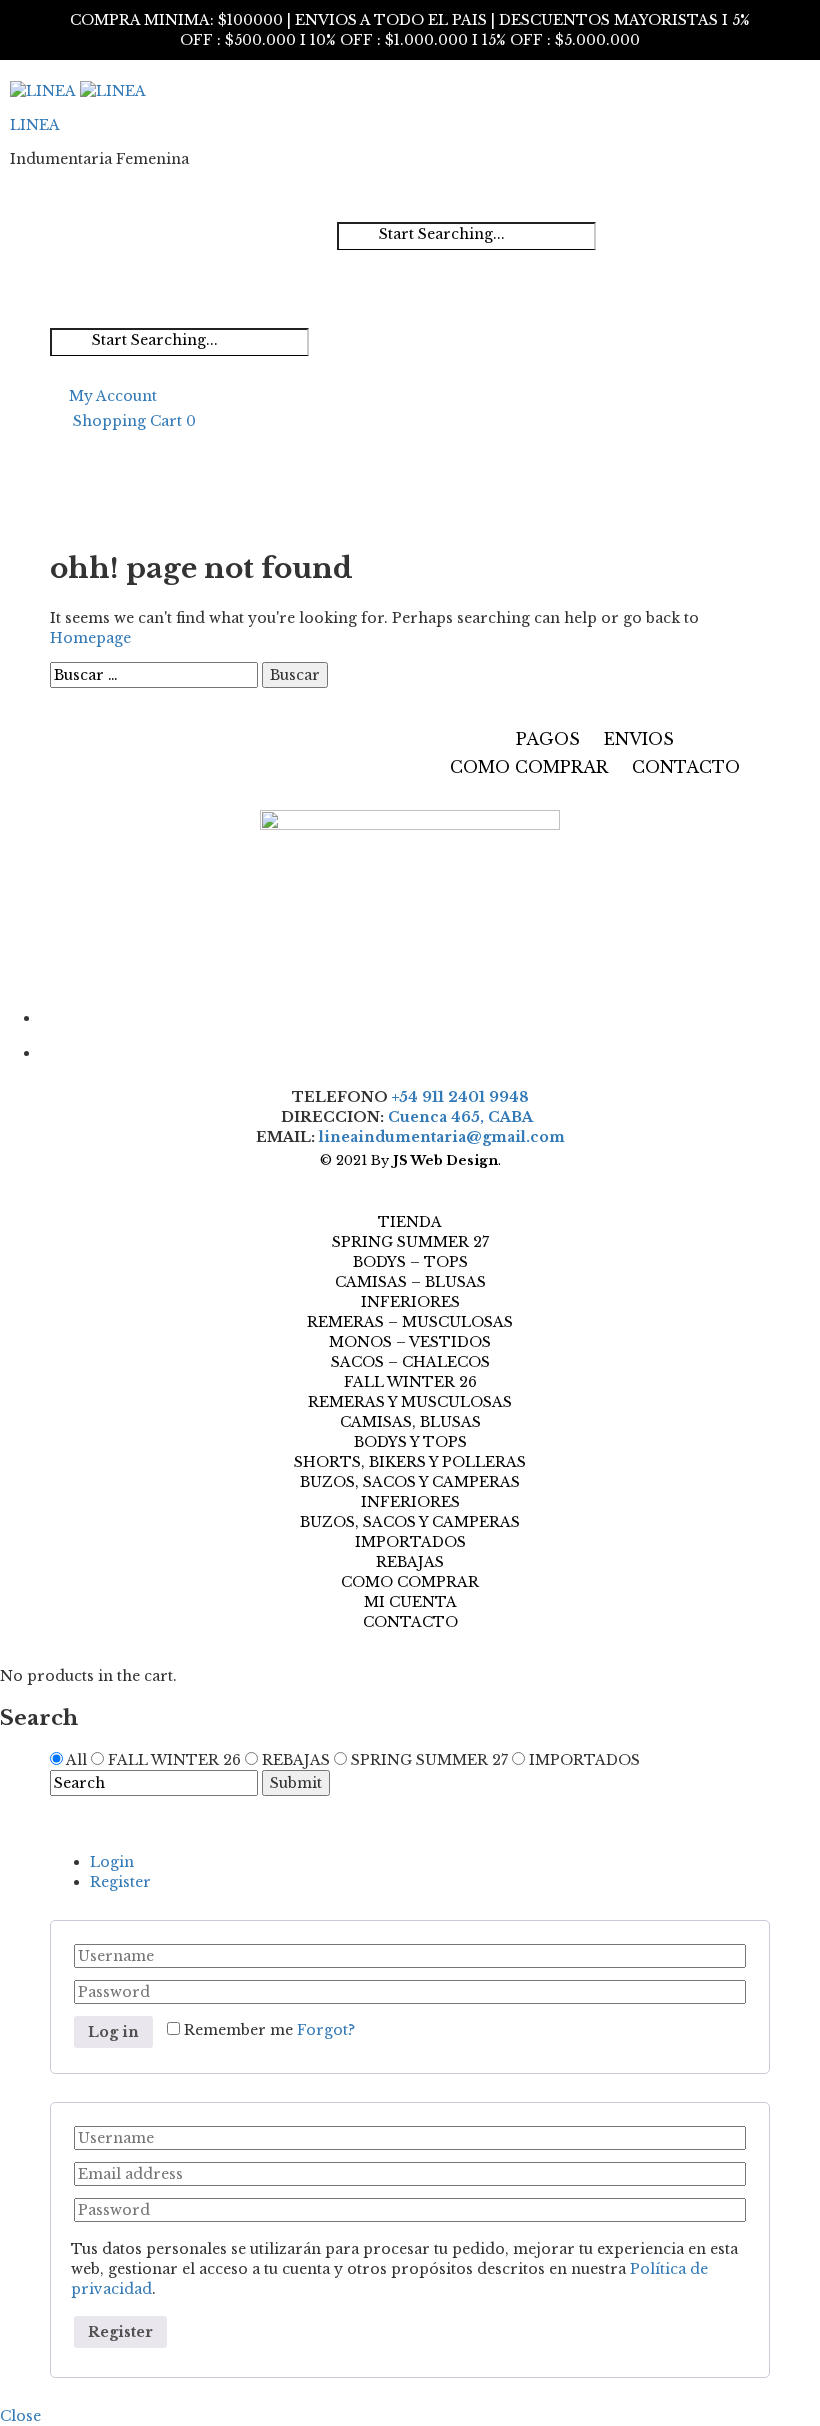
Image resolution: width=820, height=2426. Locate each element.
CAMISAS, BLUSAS (410, 1422)
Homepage (90, 638)
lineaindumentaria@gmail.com (442, 1137)
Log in (113, 2032)
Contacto (410, 1622)
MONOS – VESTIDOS (410, 1342)
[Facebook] (405, 1015)
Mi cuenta (410, 1602)
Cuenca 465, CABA (464, 1117)
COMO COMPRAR (529, 767)
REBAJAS (410, 1562)
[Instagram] (405, 1050)
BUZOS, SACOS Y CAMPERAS (410, 1482)
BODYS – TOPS (410, 1262)
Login (112, 1862)
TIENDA (410, 1222)
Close (20, 2416)
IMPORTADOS (410, 1542)
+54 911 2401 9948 (460, 1097)
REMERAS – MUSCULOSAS (410, 1322)
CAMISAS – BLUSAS (410, 1282)
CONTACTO (686, 767)
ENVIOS (639, 739)
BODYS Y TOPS (410, 1442)
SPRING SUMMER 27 (410, 1242)
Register (120, 1882)
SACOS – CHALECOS (410, 1362)
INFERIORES (410, 1302)
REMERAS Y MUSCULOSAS (410, 1402)
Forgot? (326, 2030)
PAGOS (548, 739)
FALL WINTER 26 (410, 1382)
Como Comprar (410, 1582)
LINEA (35, 125)
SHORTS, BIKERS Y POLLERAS (410, 1462)
